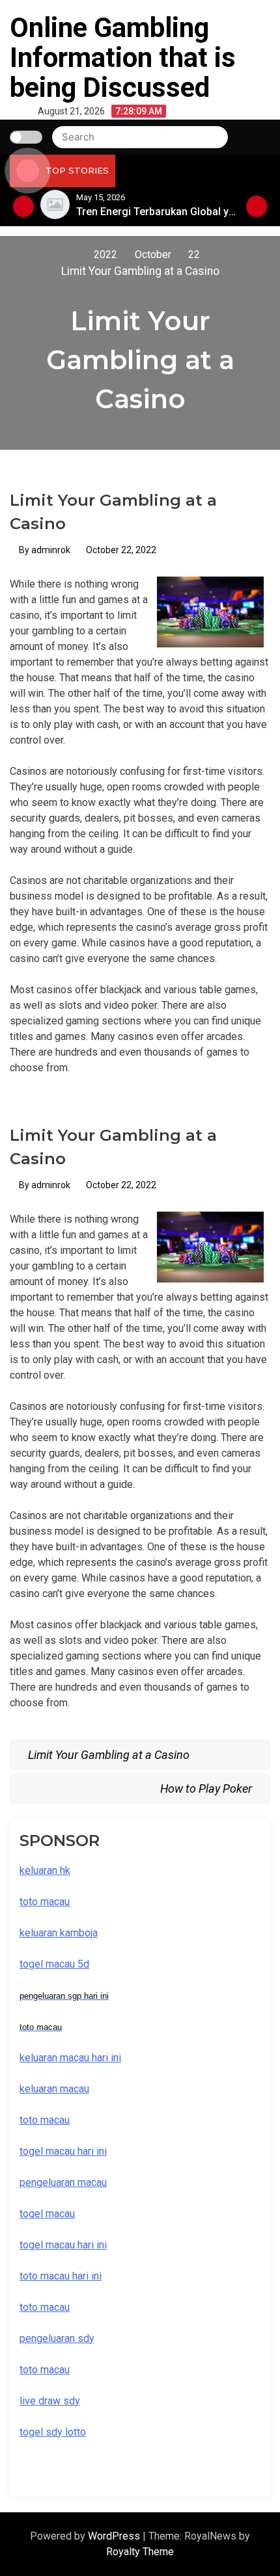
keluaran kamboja (59, 1933)
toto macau (45, 2370)
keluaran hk (45, 1870)
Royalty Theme (140, 2552)
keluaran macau (54, 2089)
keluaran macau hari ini (70, 2058)
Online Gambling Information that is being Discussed (123, 58)
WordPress (115, 2536)
